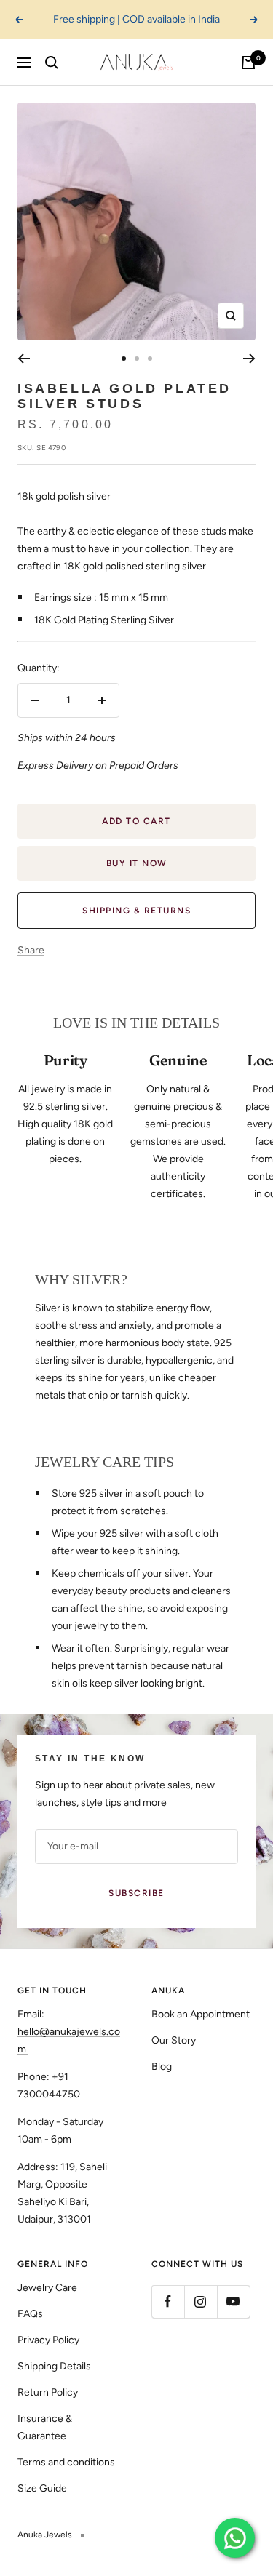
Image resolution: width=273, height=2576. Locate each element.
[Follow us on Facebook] (168, 2301)
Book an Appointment (201, 2014)
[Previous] (24, 359)
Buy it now (137, 863)
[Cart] (248, 63)
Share (31, 950)
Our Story (174, 2040)
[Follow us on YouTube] (233, 2301)
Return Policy (48, 2392)
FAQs (30, 2314)
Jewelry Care (47, 2288)
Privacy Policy (48, 2340)
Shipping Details (54, 2366)
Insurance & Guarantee (45, 2427)
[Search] (52, 63)
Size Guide (42, 2488)
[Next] (249, 359)
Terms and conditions (66, 2462)
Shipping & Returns (136, 911)
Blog (162, 2067)
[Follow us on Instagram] (201, 2301)
